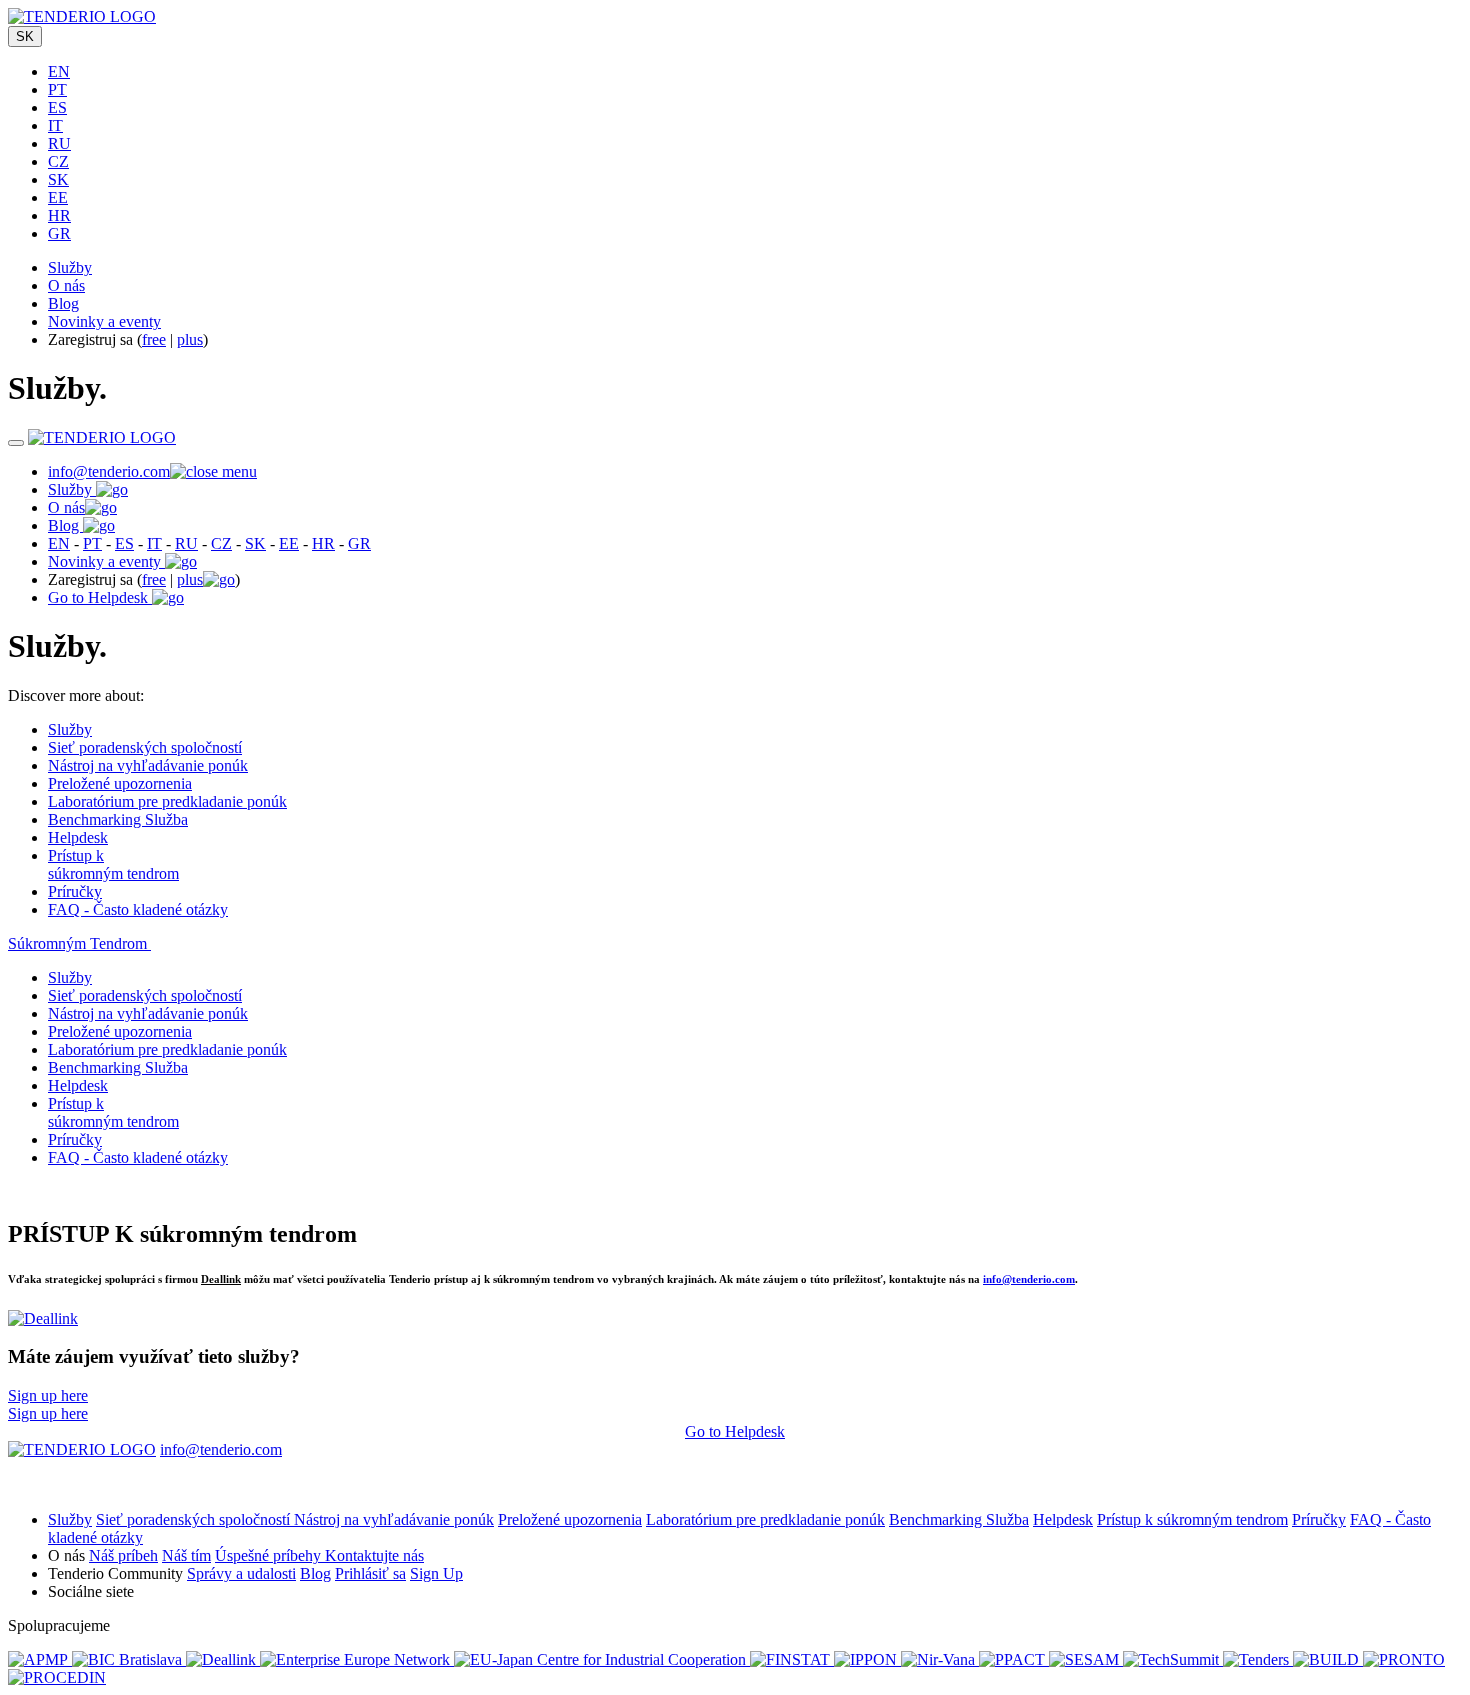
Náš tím (186, 1555)
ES (57, 107)
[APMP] (40, 1659)
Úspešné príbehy (270, 1555)
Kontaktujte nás (374, 1555)
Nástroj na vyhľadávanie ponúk (148, 765)
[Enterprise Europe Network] (357, 1659)
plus (190, 339)
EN (59, 71)
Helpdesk (78, 837)
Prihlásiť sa (370, 1573)
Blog (63, 303)
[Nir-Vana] (940, 1659)
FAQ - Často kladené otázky (138, 909)
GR (59, 233)
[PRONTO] (1404, 1659)
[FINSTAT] (792, 1659)
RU (59, 143)
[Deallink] (43, 1318)
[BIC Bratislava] (129, 1659)
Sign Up (436, 1573)
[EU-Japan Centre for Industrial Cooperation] (602, 1659)
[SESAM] (1086, 1659)
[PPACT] (1014, 1659)
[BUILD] (1328, 1659)
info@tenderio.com (109, 471)
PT (57, 89)
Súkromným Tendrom (79, 943)
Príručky (75, 891)
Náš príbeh (123, 1555)
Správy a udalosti (241, 1573)
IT (55, 125)
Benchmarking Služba (118, 819)
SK (25, 36)
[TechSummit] (1173, 1659)
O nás (66, 285)
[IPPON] (867, 1659)
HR (59, 215)
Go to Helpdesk (100, 597)
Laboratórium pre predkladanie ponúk (167, 801)
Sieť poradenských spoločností (145, 747)
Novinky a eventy (104, 321)
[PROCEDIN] (57, 1677)
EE (58, 197)
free (154, 339)
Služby (70, 267)
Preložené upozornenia (120, 783)
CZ (58, 161)
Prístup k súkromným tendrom (113, 864)
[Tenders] (1258, 1659)
